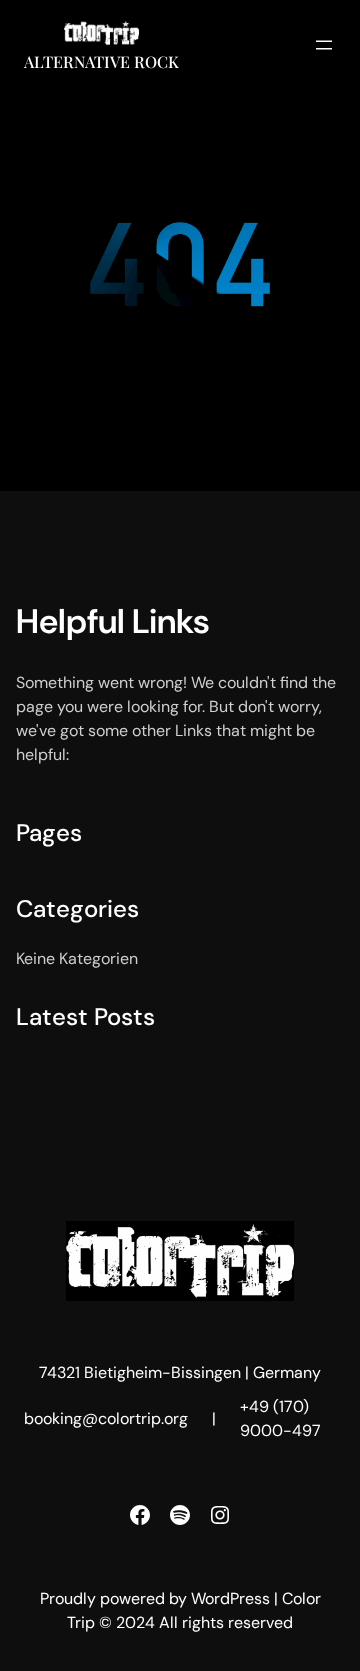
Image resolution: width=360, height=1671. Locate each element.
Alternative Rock (101, 61)
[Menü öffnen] (324, 45)
